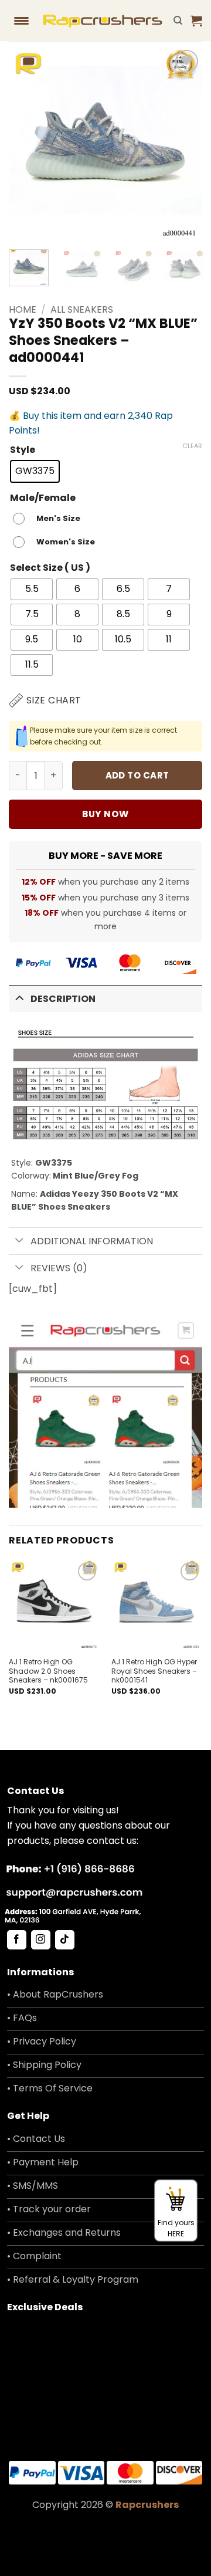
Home (23, 309)
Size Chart (54, 700)
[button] (196, 21)
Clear (192, 446)
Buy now (105, 814)
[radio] (35, 471)
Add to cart (137, 775)
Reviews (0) (59, 1268)
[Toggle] (19, 998)
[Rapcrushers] (103, 21)
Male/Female (43, 498)
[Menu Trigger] (22, 21)
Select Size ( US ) (50, 568)
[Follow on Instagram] (41, 1940)
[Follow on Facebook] (17, 1940)
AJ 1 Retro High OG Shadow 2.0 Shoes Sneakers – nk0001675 (48, 1671)
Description (63, 999)
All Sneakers (82, 309)
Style (23, 450)
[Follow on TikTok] (65, 1940)
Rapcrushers (147, 2505)
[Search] (178, 21)
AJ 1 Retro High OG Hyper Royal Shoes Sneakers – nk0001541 (154, 1671)
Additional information (92, 1241)
